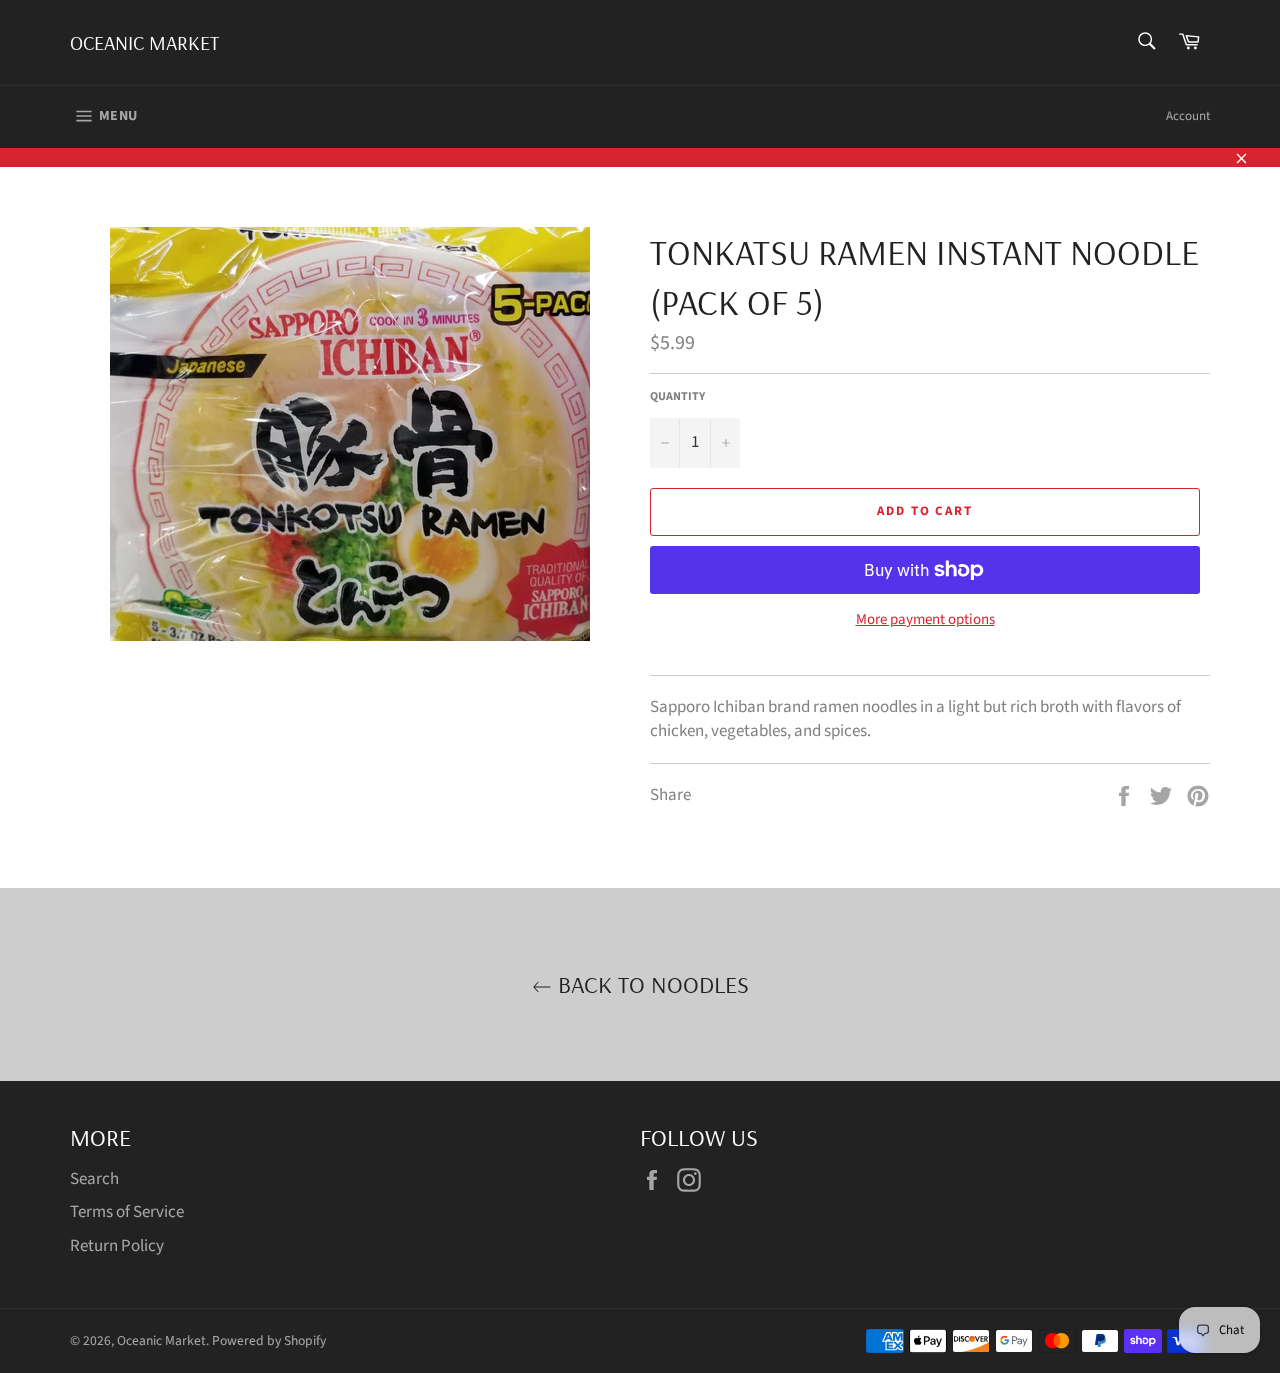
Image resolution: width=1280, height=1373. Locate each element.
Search (94, 1179)
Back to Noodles (650, 984)
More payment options (925, 620)
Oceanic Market (144, 42)
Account (1188, 116)
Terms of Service (127, 1212)
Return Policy (117, 1246)
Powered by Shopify (269, 1340)
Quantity (677, 397)
